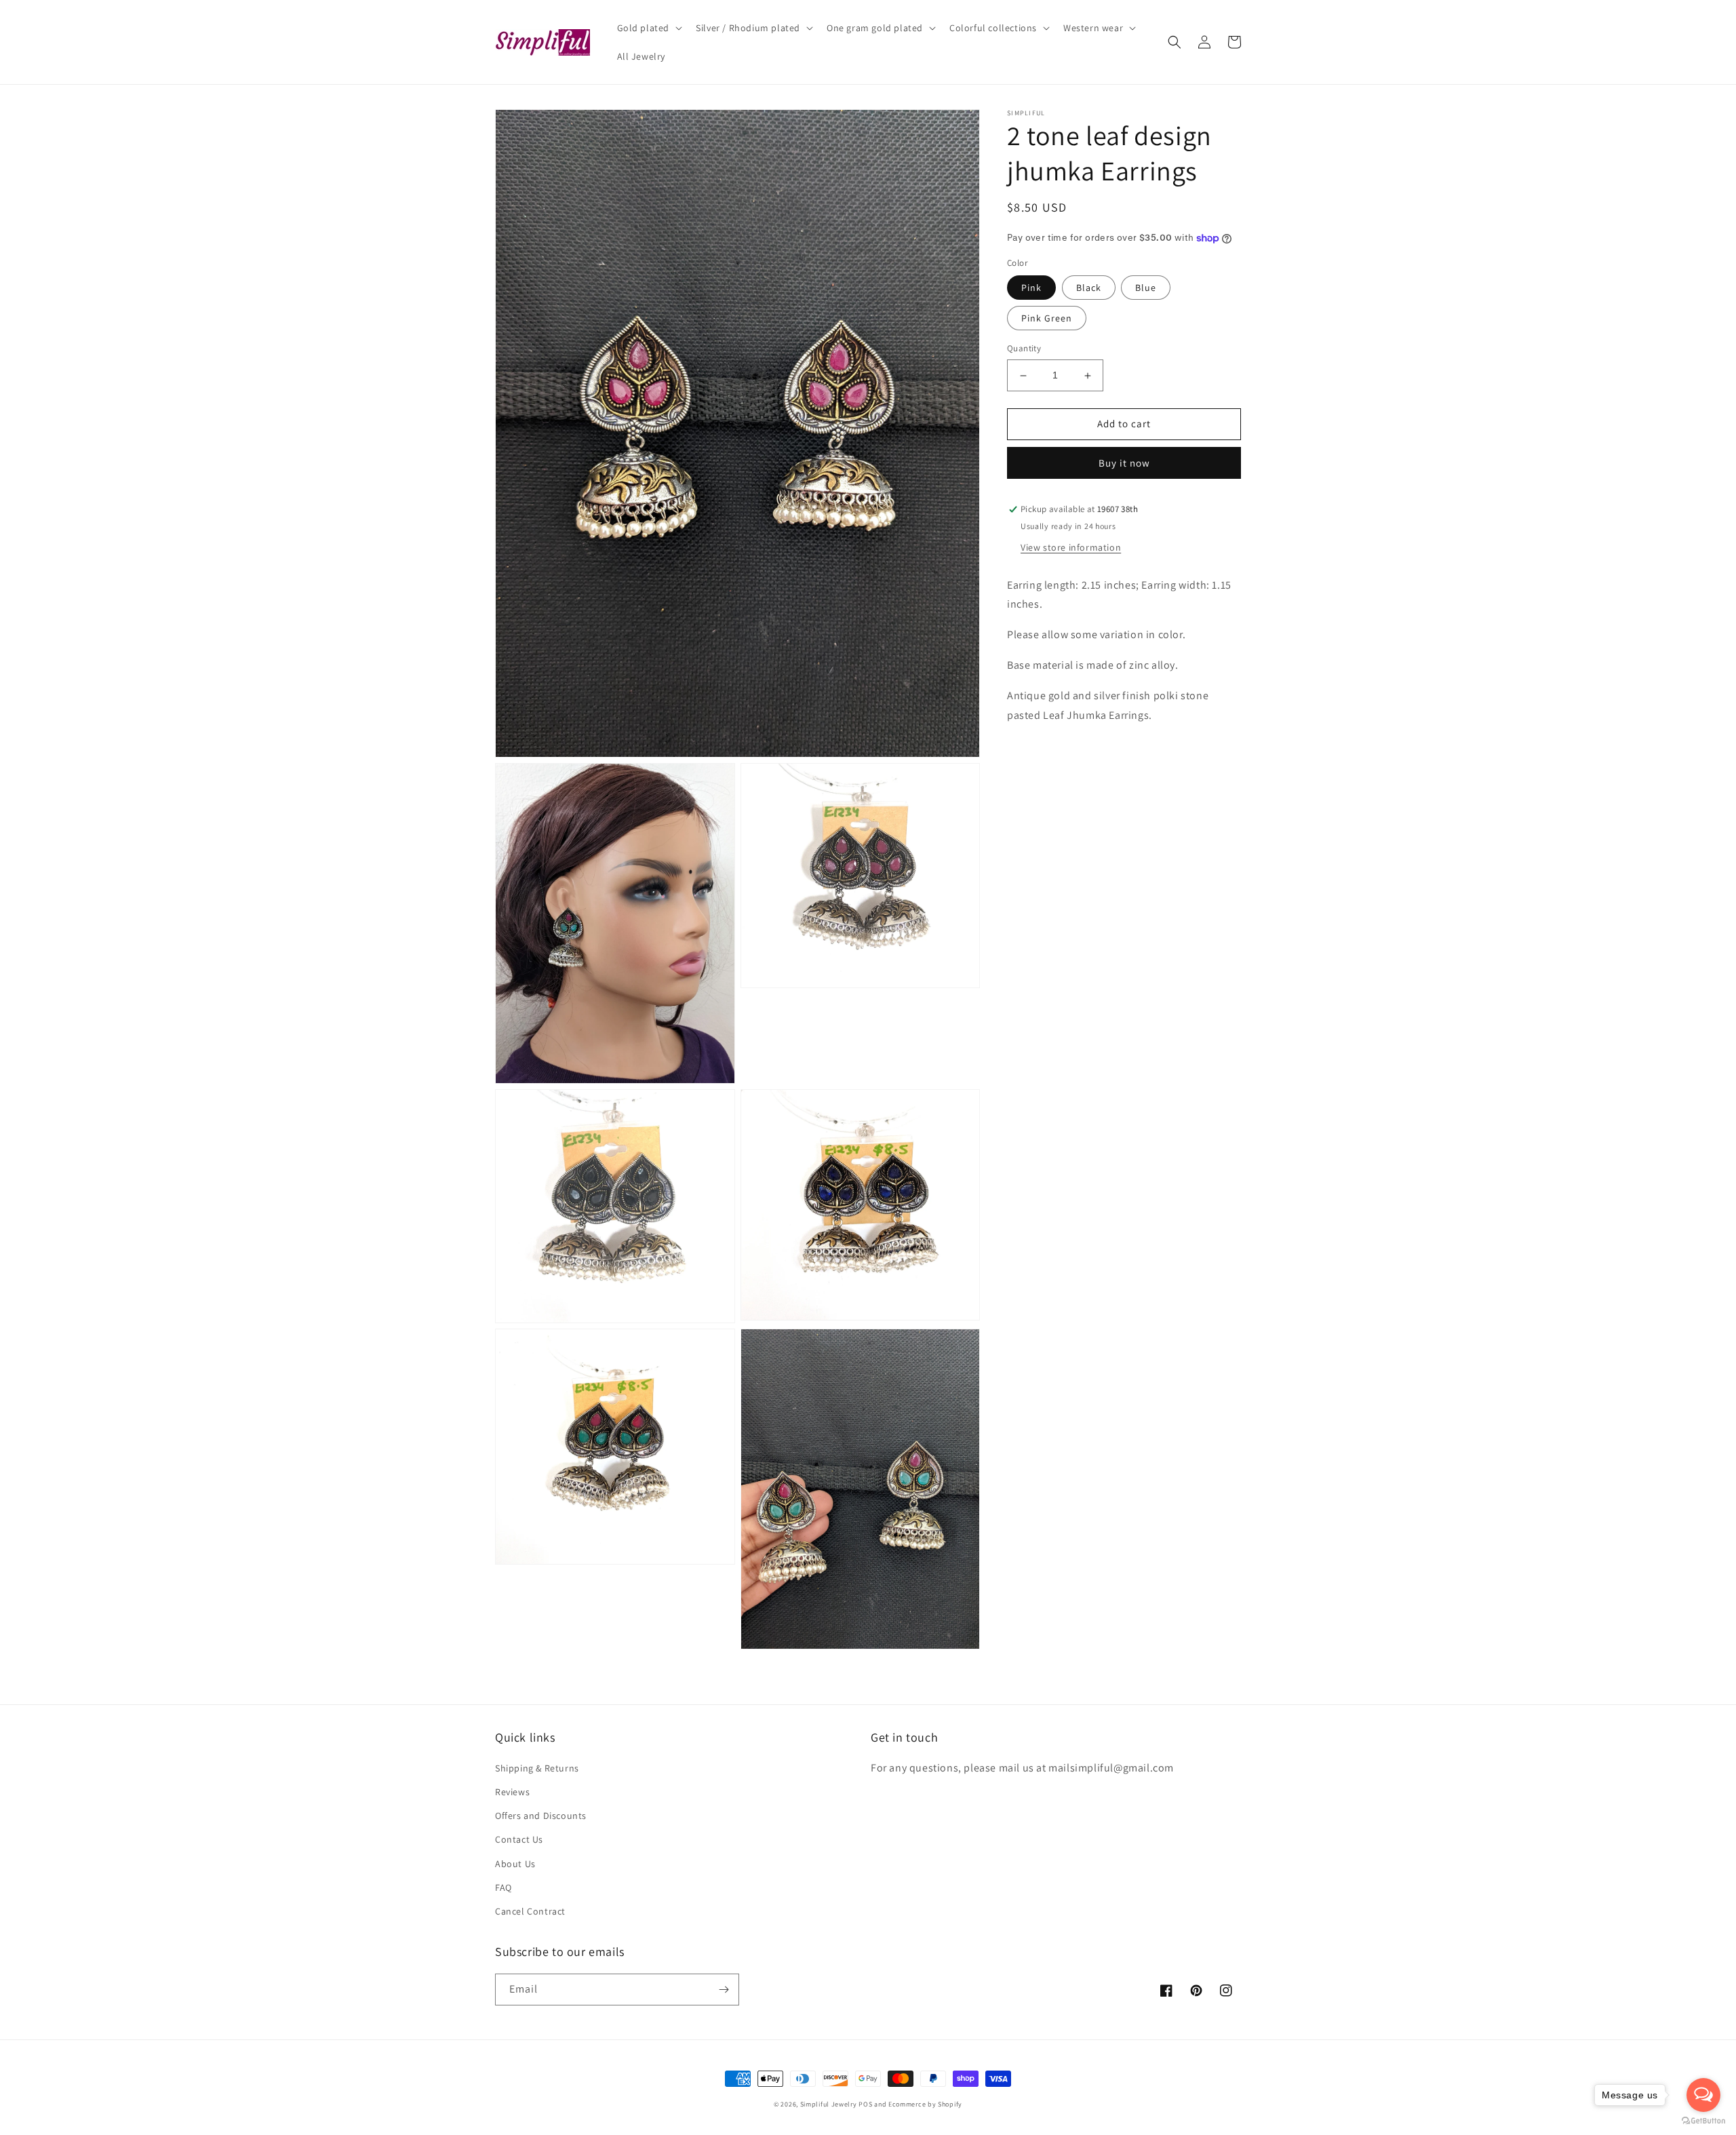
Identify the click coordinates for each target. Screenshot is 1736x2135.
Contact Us (519, 1839)
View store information (1071, 547)
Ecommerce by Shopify (925, 2104)
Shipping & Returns (537, 1768)
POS (865, 2104)
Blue (1146, 288)
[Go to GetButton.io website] (1703, 2121)
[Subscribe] (724, 1990)
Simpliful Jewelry (829, 2104)
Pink (1031, 288)
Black (1089, 288)
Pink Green (1047, 319)
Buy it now (1124, 464)
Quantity (1024, 349)
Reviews (512, 1792)
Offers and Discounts (541, 1816)
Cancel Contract (530, 1911)
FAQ (504, 1887)
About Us (515, 1864)
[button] (649, 28)
